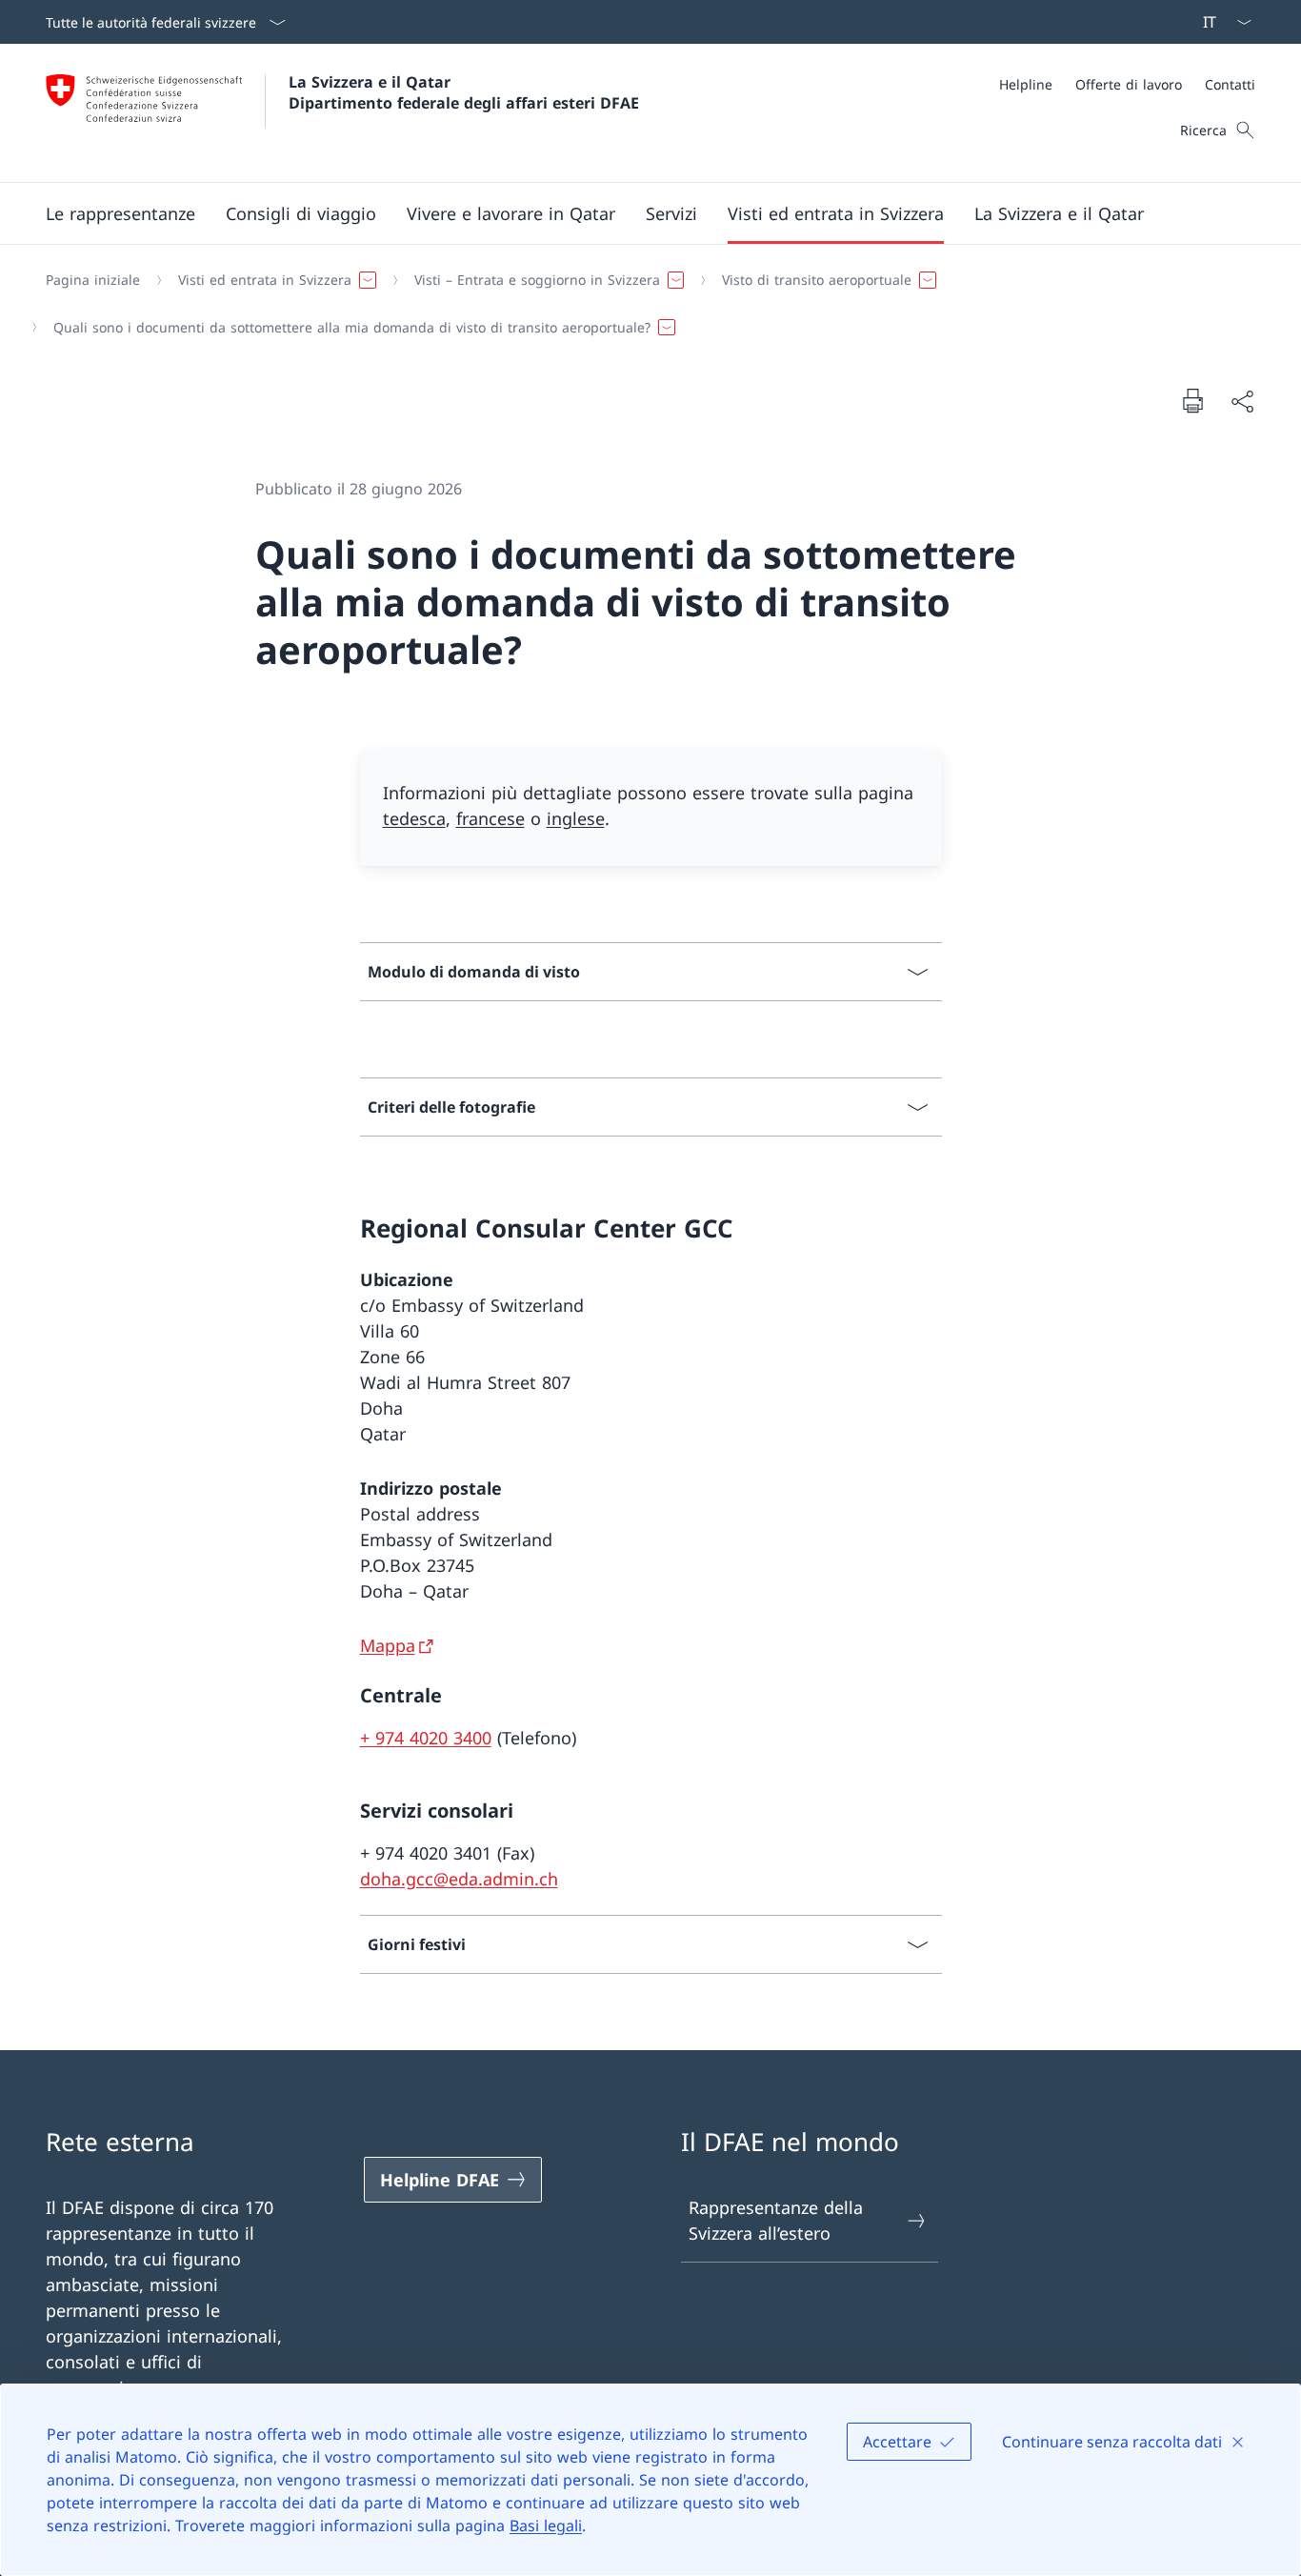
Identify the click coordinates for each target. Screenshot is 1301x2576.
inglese (576, 818)
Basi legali (546, 2526)
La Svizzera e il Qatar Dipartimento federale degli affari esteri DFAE (464, 92)
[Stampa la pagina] (1192, 400)
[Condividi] (1242, 401)
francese (490, 818)
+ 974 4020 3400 (426, 1738)
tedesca (414, 818)
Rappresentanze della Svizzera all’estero (776, 2220)
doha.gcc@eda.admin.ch (459, 1879)
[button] (120, 213)
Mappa (388, 1645)
